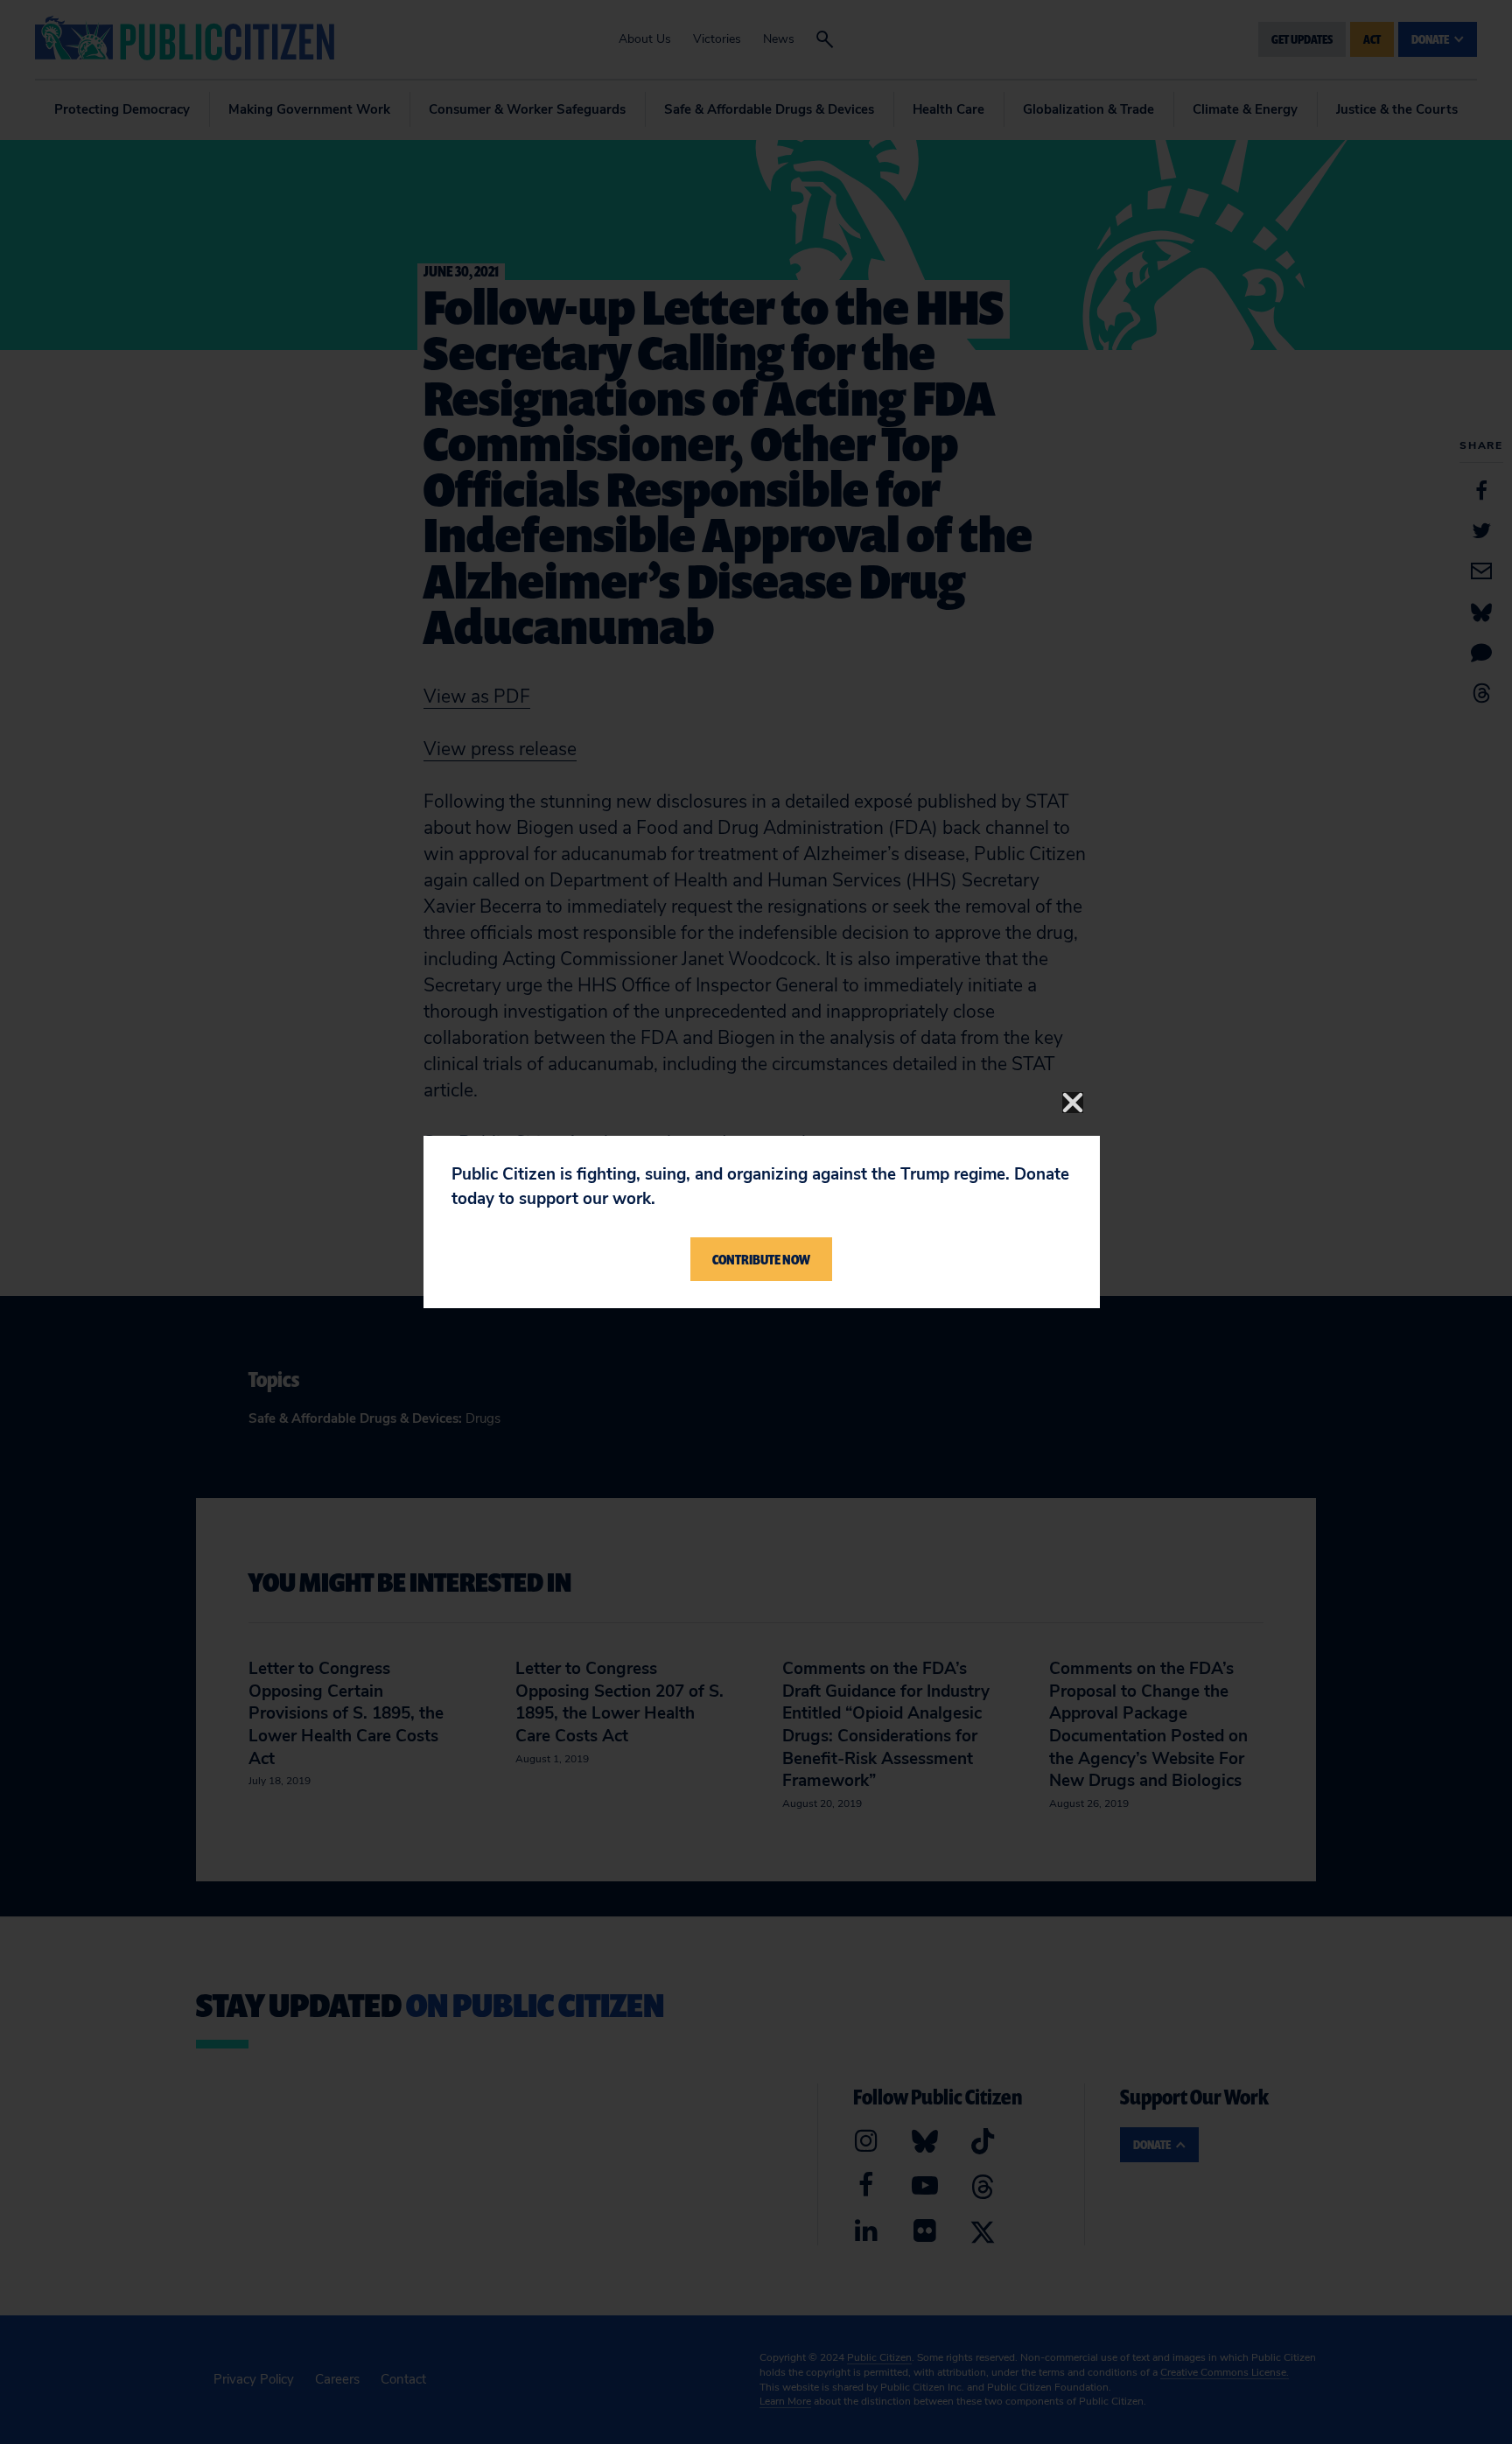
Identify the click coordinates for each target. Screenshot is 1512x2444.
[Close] (1073, 1103)
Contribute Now (761, 1259)
